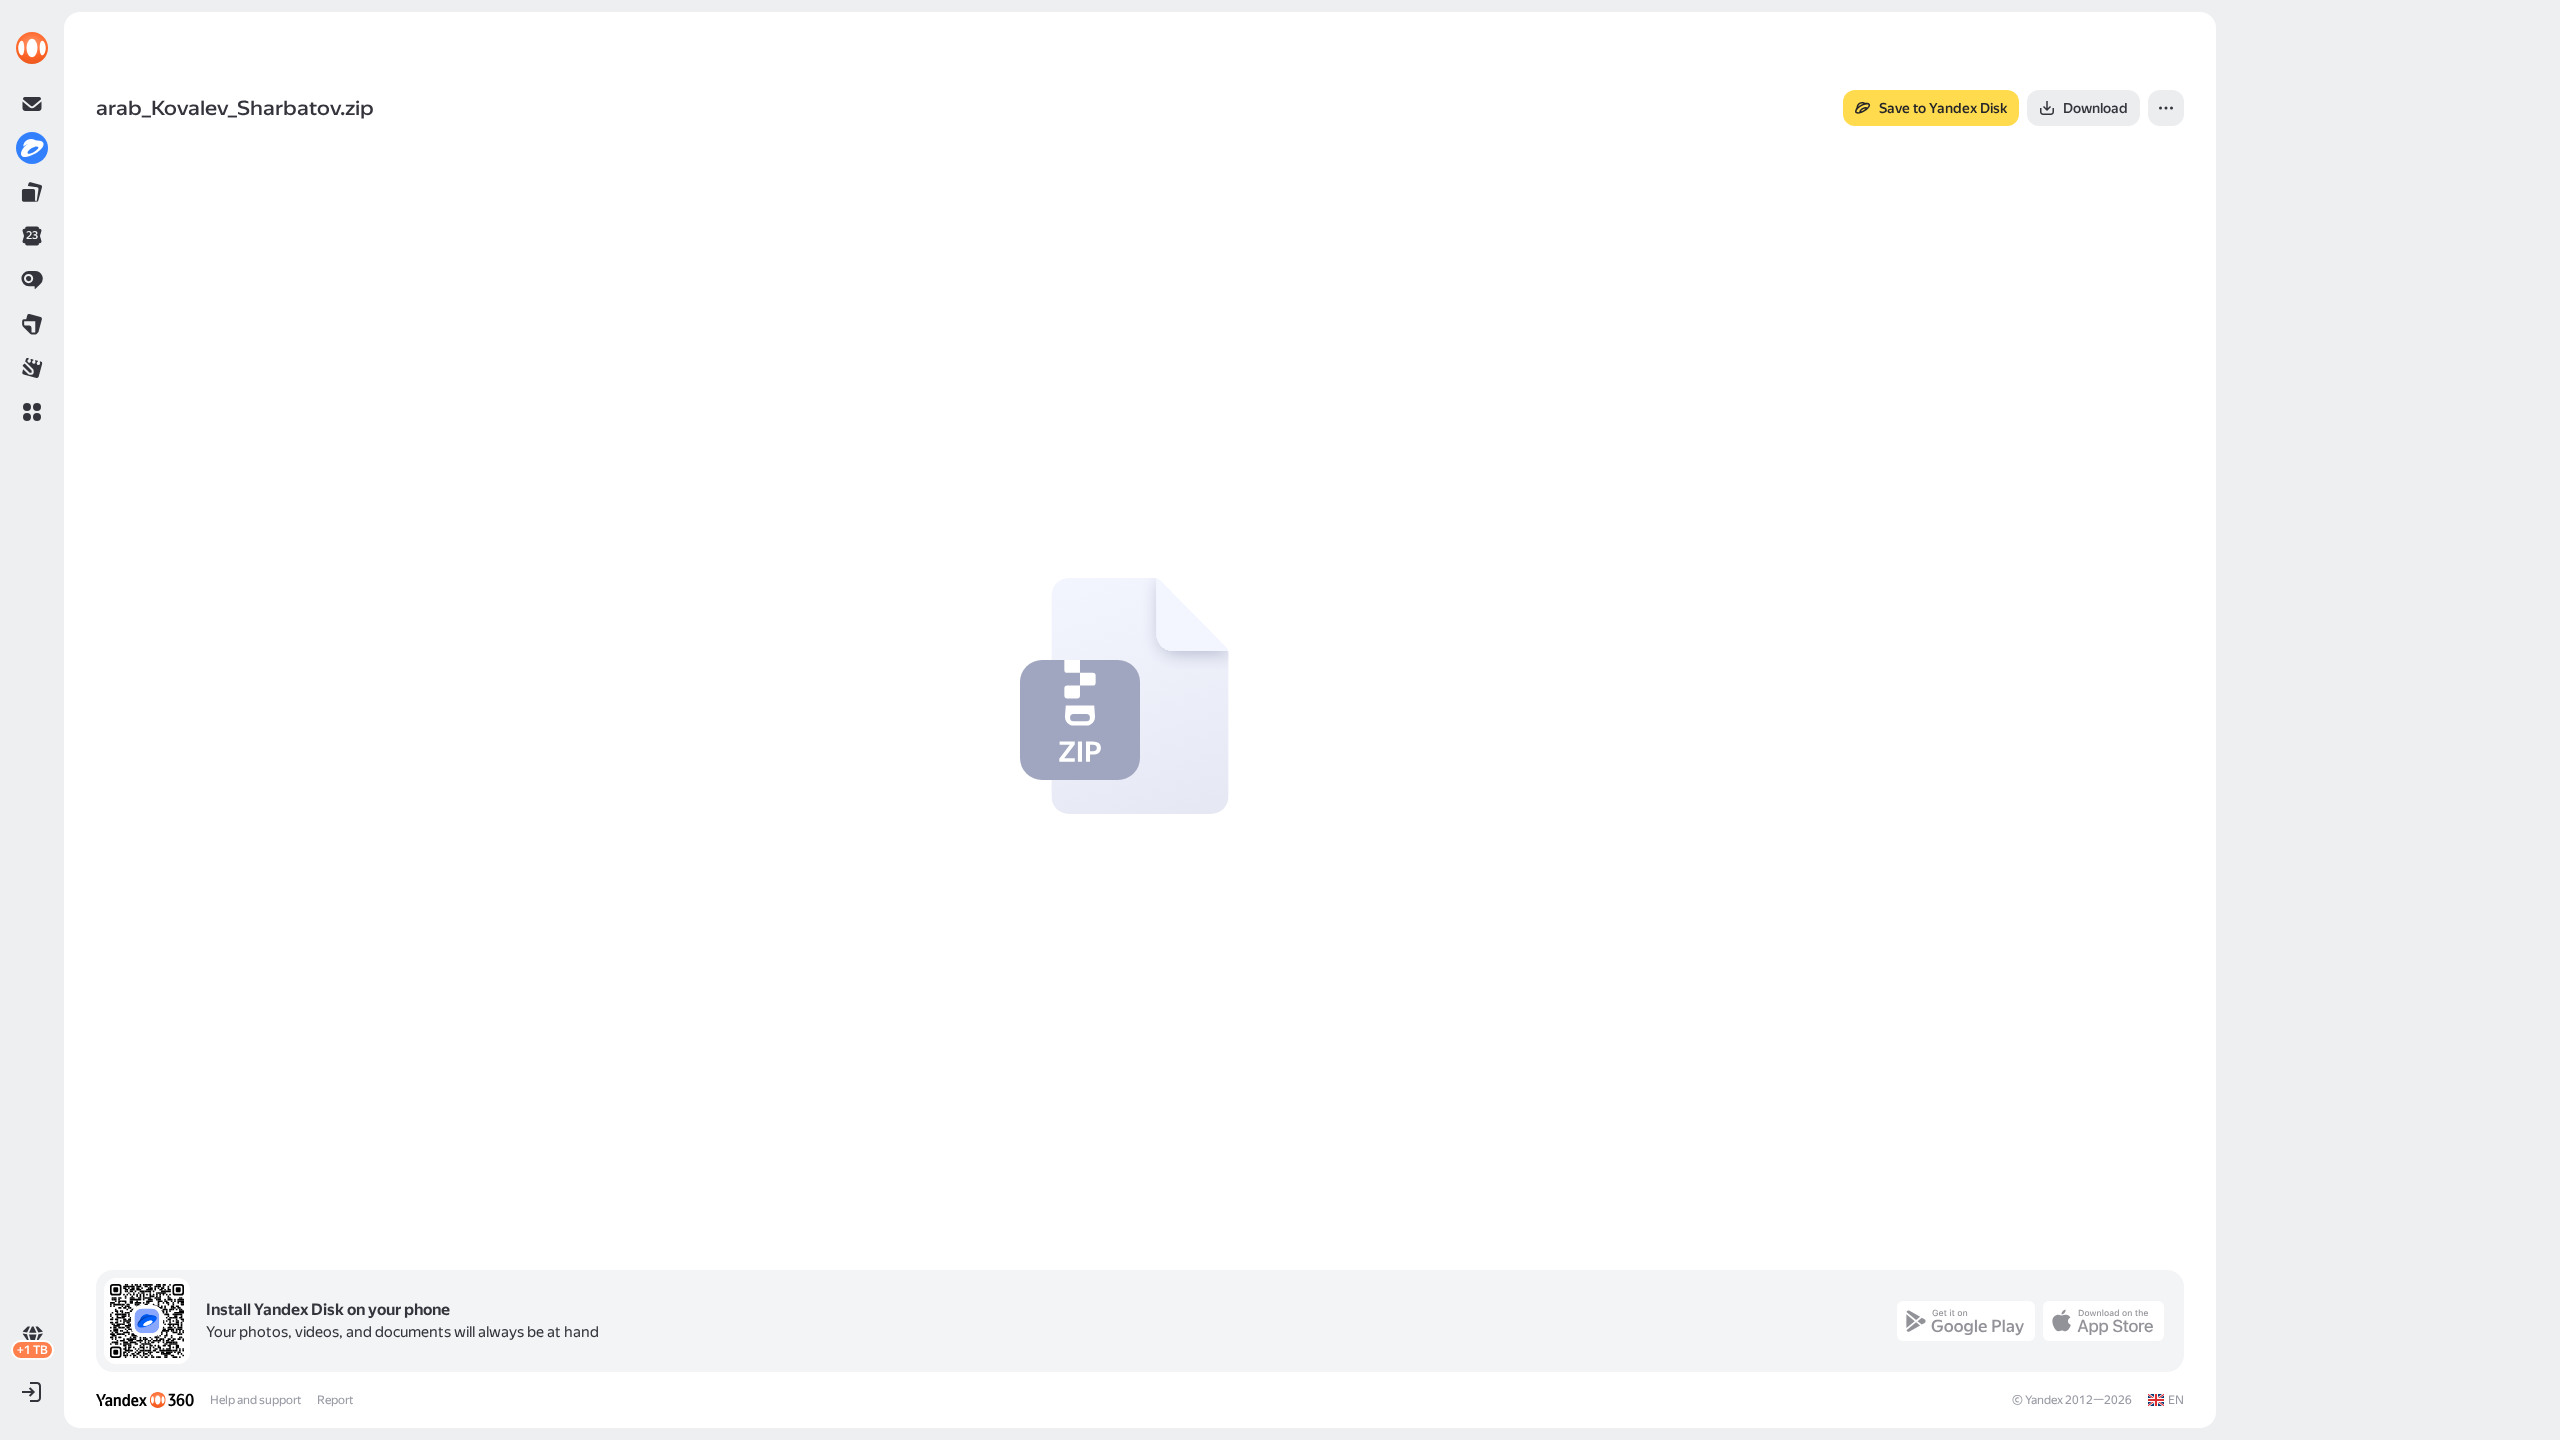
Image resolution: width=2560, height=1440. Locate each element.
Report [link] (335, 1400)
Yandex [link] (2044, 1400)
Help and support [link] (255, 1400)
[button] (32, 412)
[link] (32, 48)
